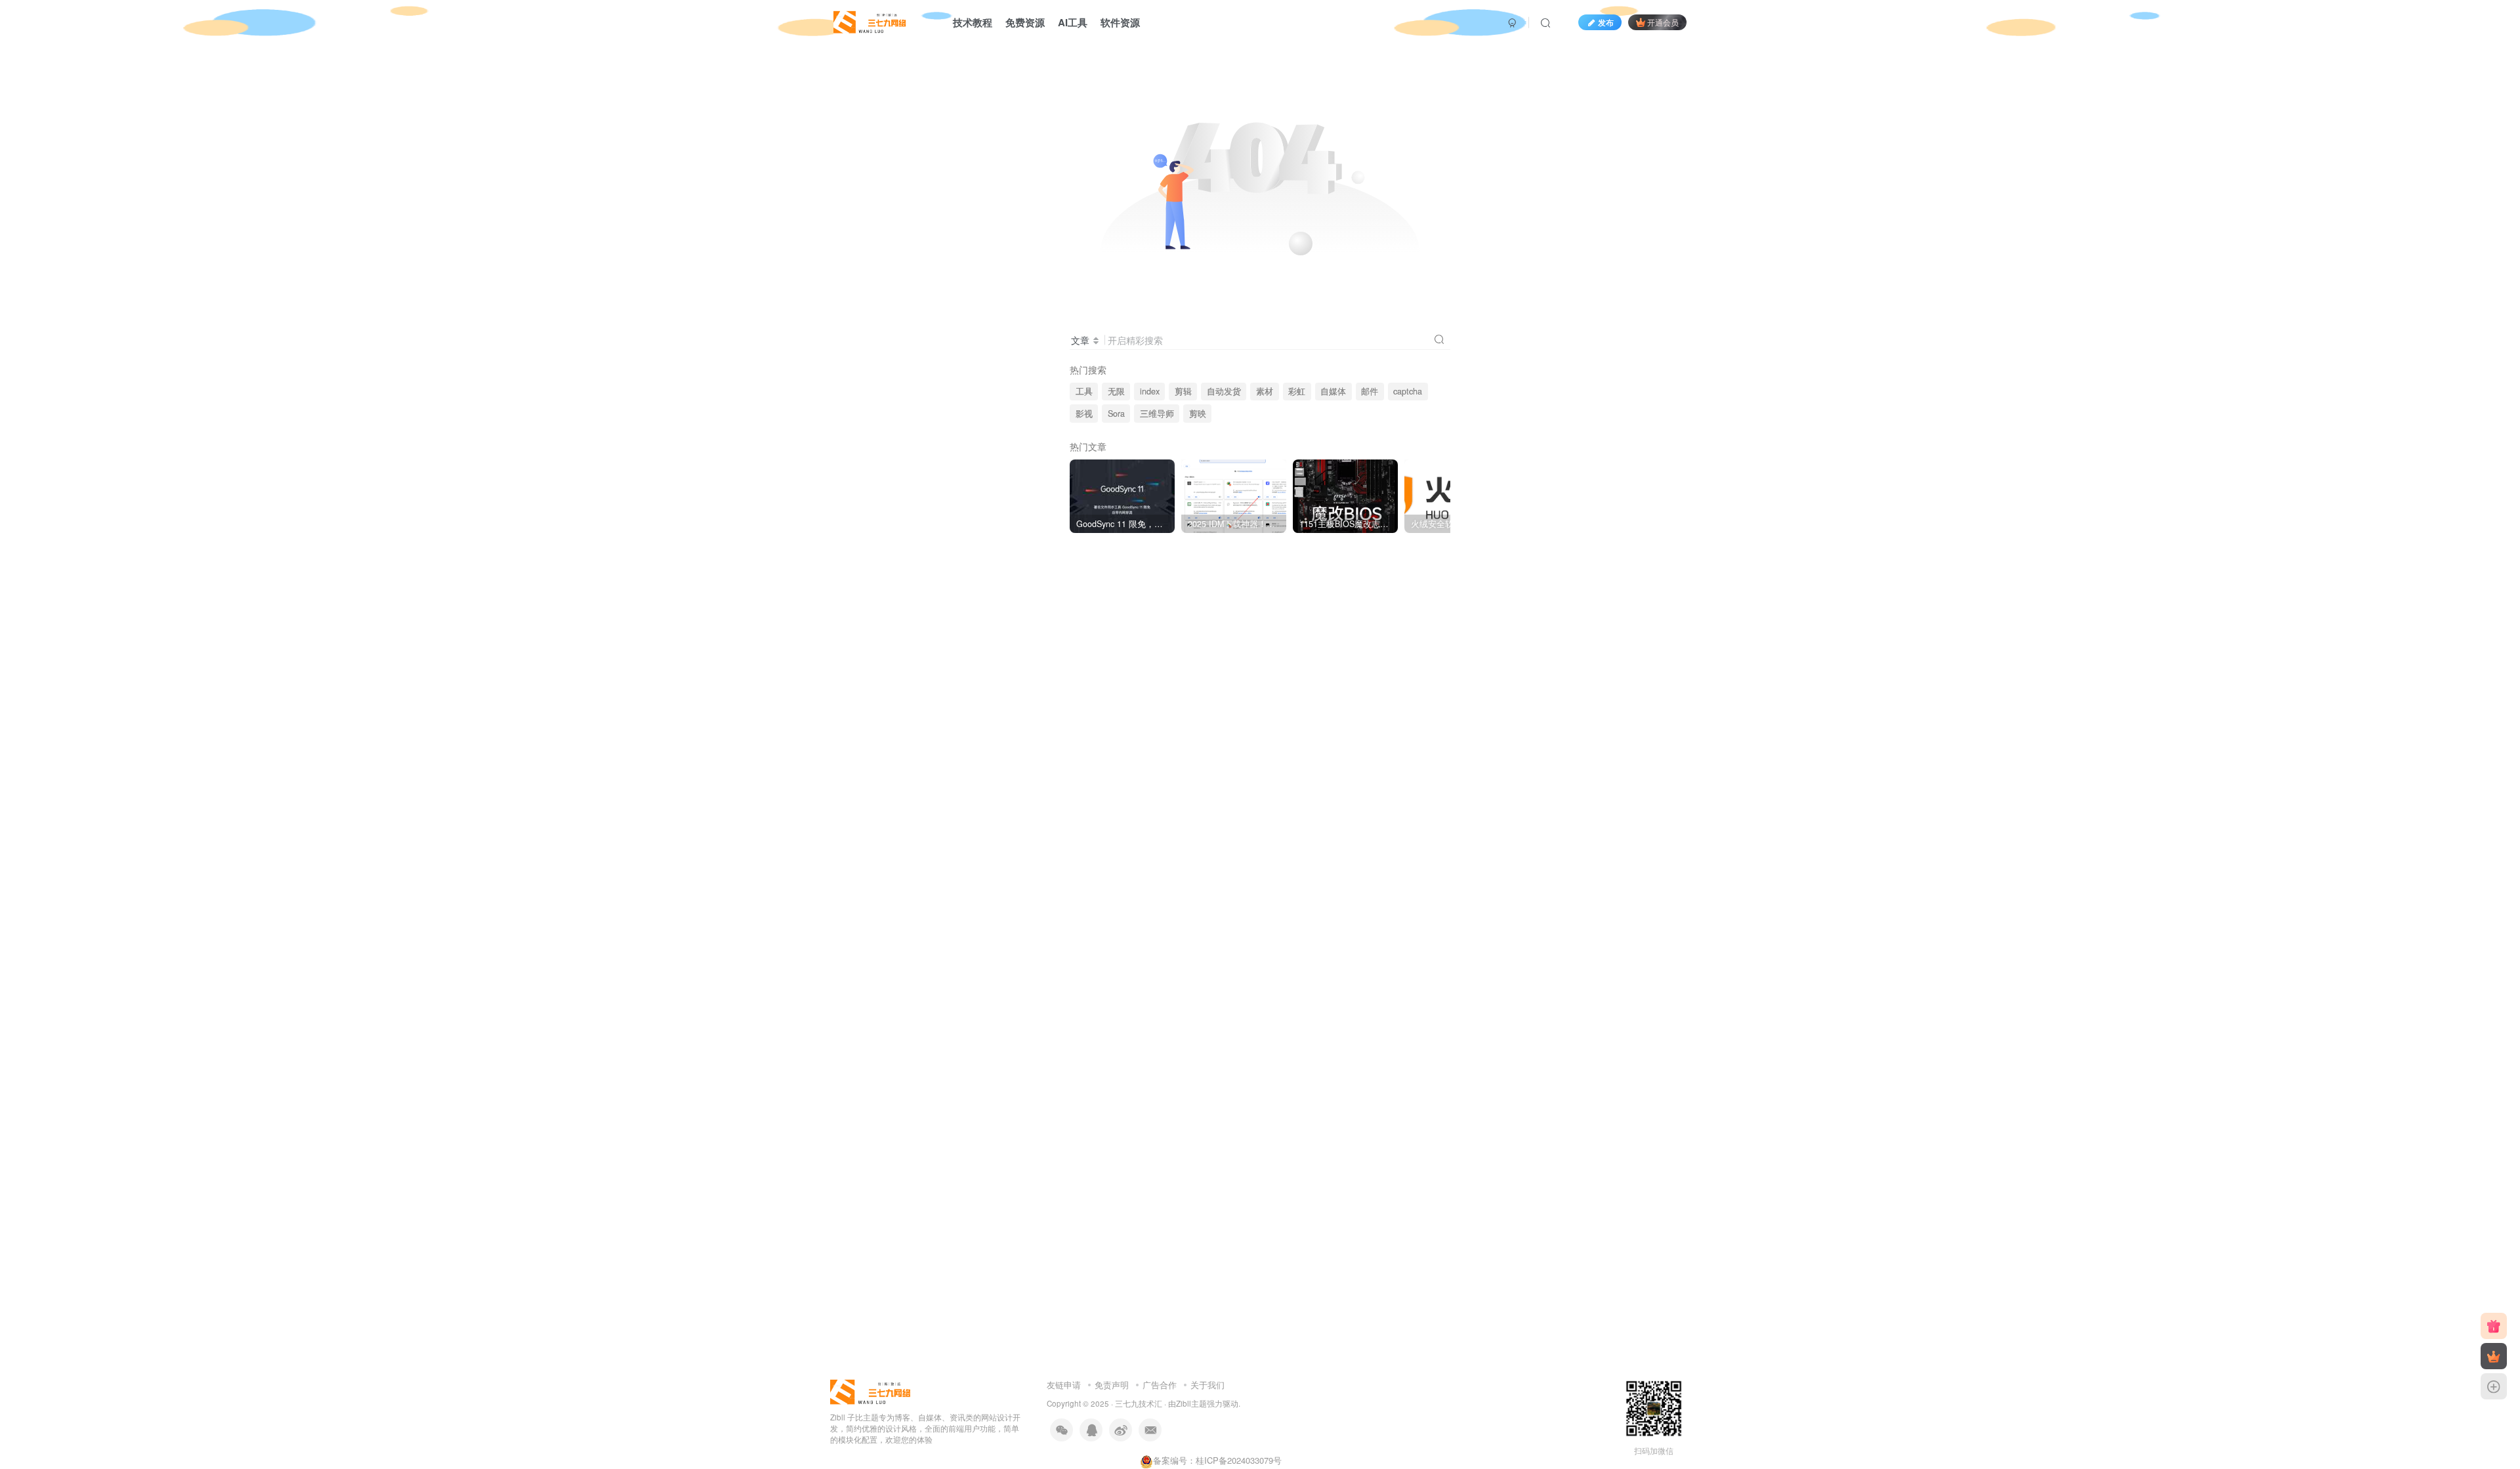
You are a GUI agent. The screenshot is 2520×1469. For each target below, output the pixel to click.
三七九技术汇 (1139, 1403)
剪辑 (1183, 391)
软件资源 (1120, 22)
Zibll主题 (1191, 1403)
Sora (1116, 414)
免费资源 (1025, 22)
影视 (1084, 414)
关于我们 (1207, 1385)
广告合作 (1160, 1385)
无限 (1116, 391)
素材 (1265, 391)
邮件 (1370, 391)
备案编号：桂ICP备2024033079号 (1217, 1460)
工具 (1084, 391)
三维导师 (1157, 414)
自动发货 (1224, 391)
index (1150, 391)
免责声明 (1112, 1385)
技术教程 (973, 22)
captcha (1408, 391)
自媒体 (1333, 391)
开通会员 (1663, 22)
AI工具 (1073, 22)
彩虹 (1297, 391)
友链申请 (1064, 1385)
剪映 (1198, 414)
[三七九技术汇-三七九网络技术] (870, 20)
